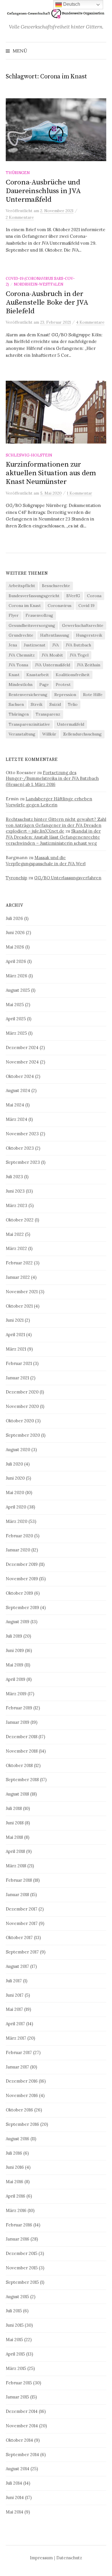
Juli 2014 (14, 2483)
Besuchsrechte (56, 586)
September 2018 (22, 1780)
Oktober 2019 (19, 1593)
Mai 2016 (15, 2182)
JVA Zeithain (89, 665)
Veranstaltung (22, 734)
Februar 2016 (19, 2225)
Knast (14, 675)
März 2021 (16, 1349)
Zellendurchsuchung (82, 734)
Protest (63, 684)
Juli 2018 (14, 1808)
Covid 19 (86, 606)
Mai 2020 (15, 1492)
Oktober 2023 (20, 1148)
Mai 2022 (15, 1234)
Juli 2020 (14, 1464)
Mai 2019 (15, 1665)
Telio (73, 704)
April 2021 (15, 1335)
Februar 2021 (19, 1363)
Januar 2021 (17, 1378)
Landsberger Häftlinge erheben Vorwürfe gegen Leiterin (49, 802)
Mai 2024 (15, 1105)
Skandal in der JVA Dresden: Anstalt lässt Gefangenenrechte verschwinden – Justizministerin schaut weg (53, 837)
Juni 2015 (15, 2325)
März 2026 (17, 976)
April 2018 (15, 1851)
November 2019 (22, 1579)
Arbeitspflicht (22, 586)
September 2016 (22, 2124)
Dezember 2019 (22, 1564)
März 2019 (16, 1694)
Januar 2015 (17, 2397)
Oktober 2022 (20, 1220)
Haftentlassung (55, 635)
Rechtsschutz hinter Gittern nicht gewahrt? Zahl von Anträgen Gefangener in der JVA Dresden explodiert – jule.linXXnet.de (56, 825)
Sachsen (16, 704)
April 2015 (15, 2354)
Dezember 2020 (22, 1392)
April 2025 (16, 1019)
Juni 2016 (15, 2167)
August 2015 (17, 2297)
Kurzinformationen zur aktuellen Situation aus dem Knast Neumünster (51, 473)
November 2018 (22, 1751)
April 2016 (16, 2196)
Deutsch (71, 4)
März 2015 (16, 2368)
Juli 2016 (14, 2153)
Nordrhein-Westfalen (38, 284)
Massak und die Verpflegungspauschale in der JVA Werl (46, 861)
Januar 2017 (17, 2067)
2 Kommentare (20, 217)
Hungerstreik (89, 635)
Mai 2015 (14, 2340)
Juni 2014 (15, 2497)
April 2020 (16, 1507)
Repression (65, 695)
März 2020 (17, 1521)
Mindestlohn (21, 684)
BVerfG (73, 596)
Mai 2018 (14, 1837)
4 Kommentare (90, 322)
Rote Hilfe (93, 695)
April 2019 (16, 1679)
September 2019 (22, 1607)
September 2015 (22, 2282)
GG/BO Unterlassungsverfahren (68, 878)
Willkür (49, 734)
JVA (56, 645)
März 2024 (17, 1119)
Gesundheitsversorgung (32, 625)
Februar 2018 (19, 1880)
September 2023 (23, 1162)
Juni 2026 (15, 932)
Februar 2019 (19, 1708)
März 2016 (16, 2210)
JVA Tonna (18, 665)
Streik (37, 704)
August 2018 (17, 1794)
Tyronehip (17, 878)
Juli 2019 (14, 1636)
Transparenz (48, 714)
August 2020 (18, 1450)
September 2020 (23, 1435)
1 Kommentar (80, 493)
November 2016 (22, 2095)
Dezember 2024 (22, 1047)
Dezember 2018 (22, 1737)
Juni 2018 (15, 1823)
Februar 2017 (19, 2052)
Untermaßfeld (71, 724)
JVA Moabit (52, 655)
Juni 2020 (15, 1478)
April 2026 (16, 961)
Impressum (41, 2558)
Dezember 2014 (22, 2411)
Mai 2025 (15, 1005)
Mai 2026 (15, 947)
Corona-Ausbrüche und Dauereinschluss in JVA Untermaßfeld (43, 191)
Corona (94, 596)
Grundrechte (21, 635)
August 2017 (17, 1966)
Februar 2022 (19, 1263)
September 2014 (22, 2455)
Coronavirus (60, 606)
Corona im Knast (25, 606)
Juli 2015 (14, 2311)
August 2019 (18, 1622)
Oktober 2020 (20, 1421)
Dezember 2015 (22, 2253)
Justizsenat (35, 645)
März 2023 (17, 1205)
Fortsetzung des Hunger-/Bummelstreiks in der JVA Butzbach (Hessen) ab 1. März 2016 (52, 779)
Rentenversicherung (28, 695)
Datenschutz (69, 2558)
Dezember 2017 (22, 1909)
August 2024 (18, 1090)
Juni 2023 (15, 1191)
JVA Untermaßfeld (53, 665)
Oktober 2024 (20, 1076)
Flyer (14, 615)
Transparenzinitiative (29, 724)
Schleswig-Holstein (29, 455)
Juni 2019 (15, 1650)
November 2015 (22, 2268)
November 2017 (22, 1923)
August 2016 (18, 2139)
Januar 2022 (18, 1277)
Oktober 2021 (19, 1306)
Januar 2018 (17, 1895)
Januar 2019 (18, 1722)
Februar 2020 (19, 1536)
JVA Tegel (79, 655)
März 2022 (16, 1248)
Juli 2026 (14, 918)
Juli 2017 (14, 1981)
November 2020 (22, 1406)
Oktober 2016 (19, 2110)
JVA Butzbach (78, 645)
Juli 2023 (14, 1177)
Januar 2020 (18, 1550)
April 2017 (15, 2024)
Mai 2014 (15, 2512)
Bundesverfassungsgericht (34, 596)
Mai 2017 (14, 2009)
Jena (13, 645)
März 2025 (16, 1033)
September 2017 (22, 1952)
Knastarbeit (38, 675)
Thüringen (18, 173)
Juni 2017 (15, 1995)
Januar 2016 (18, 2239)
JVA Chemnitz (22, 655)
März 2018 (16, 1866)
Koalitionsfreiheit (73, 675)
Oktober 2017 (19, 1937)
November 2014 (22, 2426)
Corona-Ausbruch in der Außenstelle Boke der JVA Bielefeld (47, 302)
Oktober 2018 (19, 1765)
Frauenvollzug (39, 615)
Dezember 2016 (22, 2081)
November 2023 (22, 1134)
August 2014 (18, 2469)
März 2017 (16, 2038)
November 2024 (22, 1062)
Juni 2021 (15, 1320)
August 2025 (18, 990)
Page (44, 684)
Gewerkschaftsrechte (83, 625)
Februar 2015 (19, 2383)
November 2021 (22, 1292)
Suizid (55, 704)
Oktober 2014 (19, 2440)
